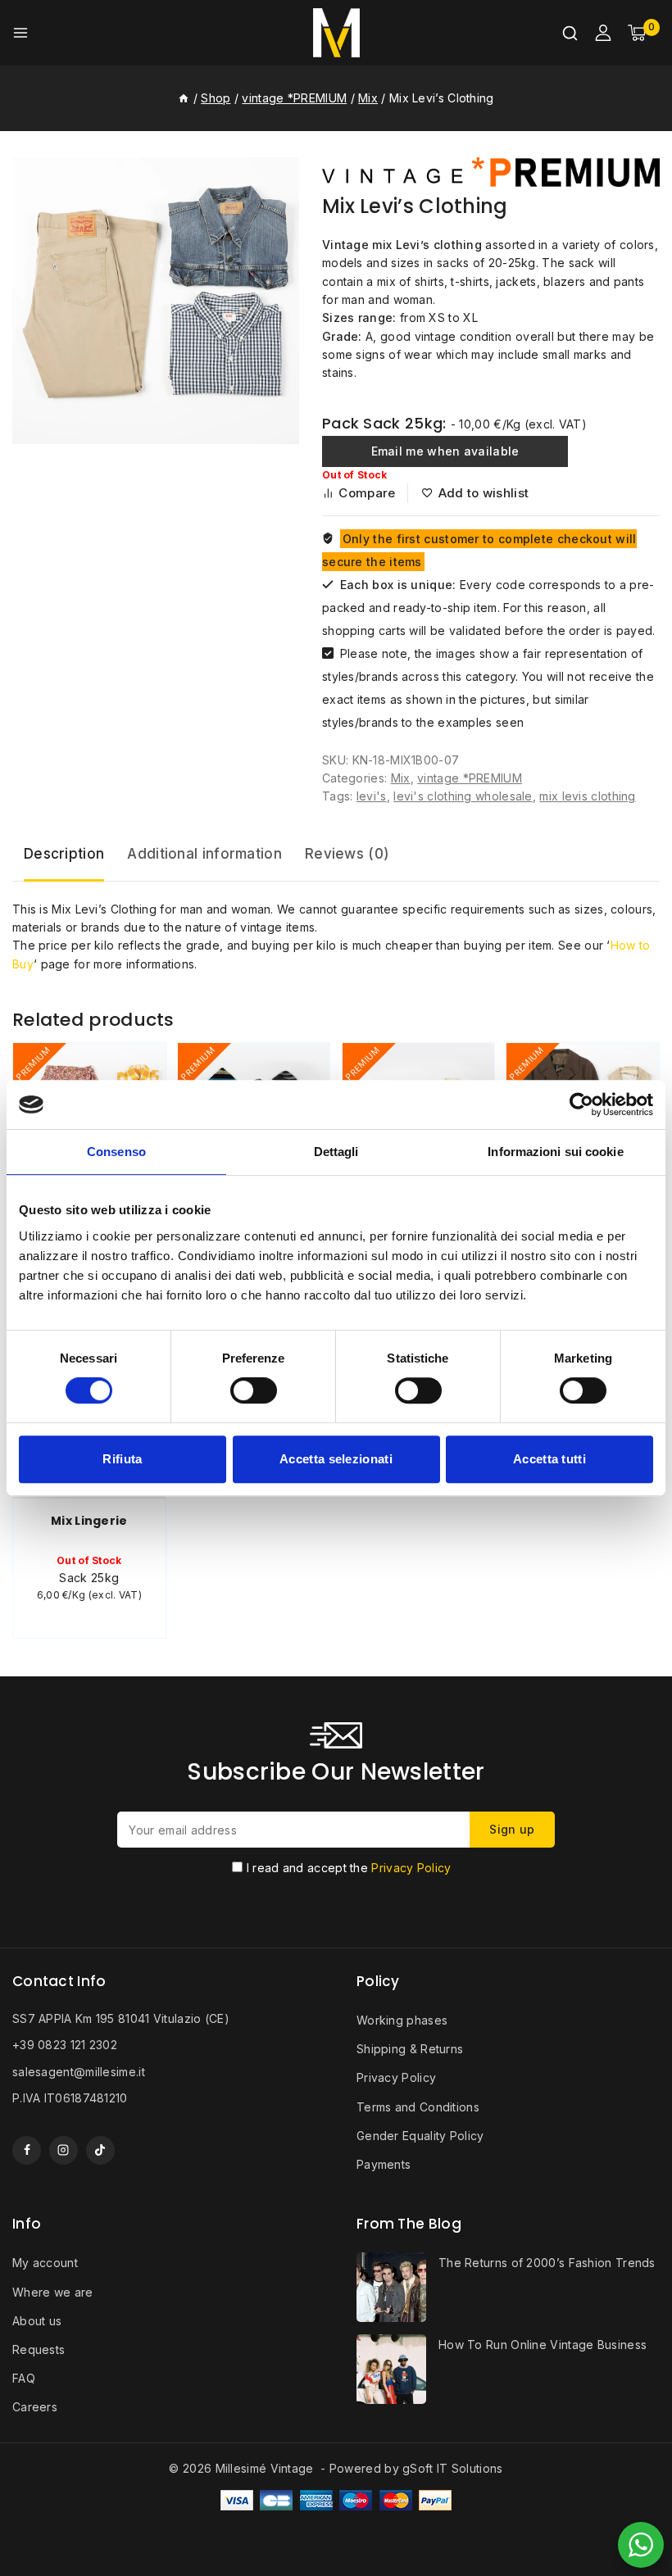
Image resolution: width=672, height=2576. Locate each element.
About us (37, 2321)
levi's (372, 796)
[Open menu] (20, 33)
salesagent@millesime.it (79, 2072)
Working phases (402, 2020)
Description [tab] (64, 854)
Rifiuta (122, 1459)
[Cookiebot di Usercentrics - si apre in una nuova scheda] (581, 1104)
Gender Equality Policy (420, 2136)
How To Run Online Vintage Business (543, 2345)
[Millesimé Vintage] (336, 33)
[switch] (254, 1390)
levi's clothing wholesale (463, 796)
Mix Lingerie (89, 1521)
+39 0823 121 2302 (65, 2045)
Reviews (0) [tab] (347, 854)
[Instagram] (64, 2150)
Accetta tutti (549, 1459)
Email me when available (445, 451)
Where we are (53, 2292)
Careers (35, 2407)
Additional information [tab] (204, 854)
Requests (39, 2349)
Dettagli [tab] (336, 1152)
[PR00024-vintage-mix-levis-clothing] (156, 301)
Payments (384, 2164)
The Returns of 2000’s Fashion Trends (547, 2263)
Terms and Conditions (418, 2107)
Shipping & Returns (410, 2049)
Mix (401, 778)
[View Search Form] (570, 33)
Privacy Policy (411, 1868)
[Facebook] (27, 2150)
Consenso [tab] (116, 1152)
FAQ (24, 2378)
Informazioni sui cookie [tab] (555, 1152)
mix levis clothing (587, 796)
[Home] (184, 98)
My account (45, 2263)
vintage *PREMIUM (470, 778)
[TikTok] (100, 2150)
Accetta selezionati (336, 1459)
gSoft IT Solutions (452, 2468)
